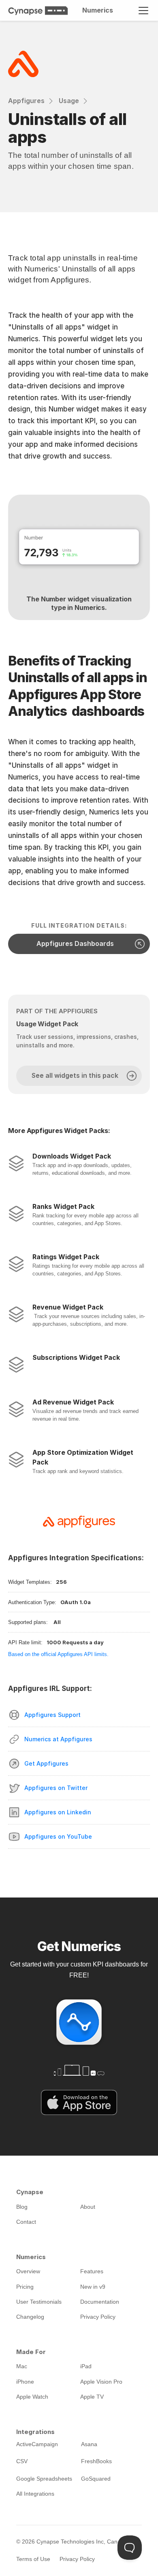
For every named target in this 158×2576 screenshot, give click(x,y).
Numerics (98, 10)
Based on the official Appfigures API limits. (58, 1654)
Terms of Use (33, 2559)
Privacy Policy (77, 2559)
